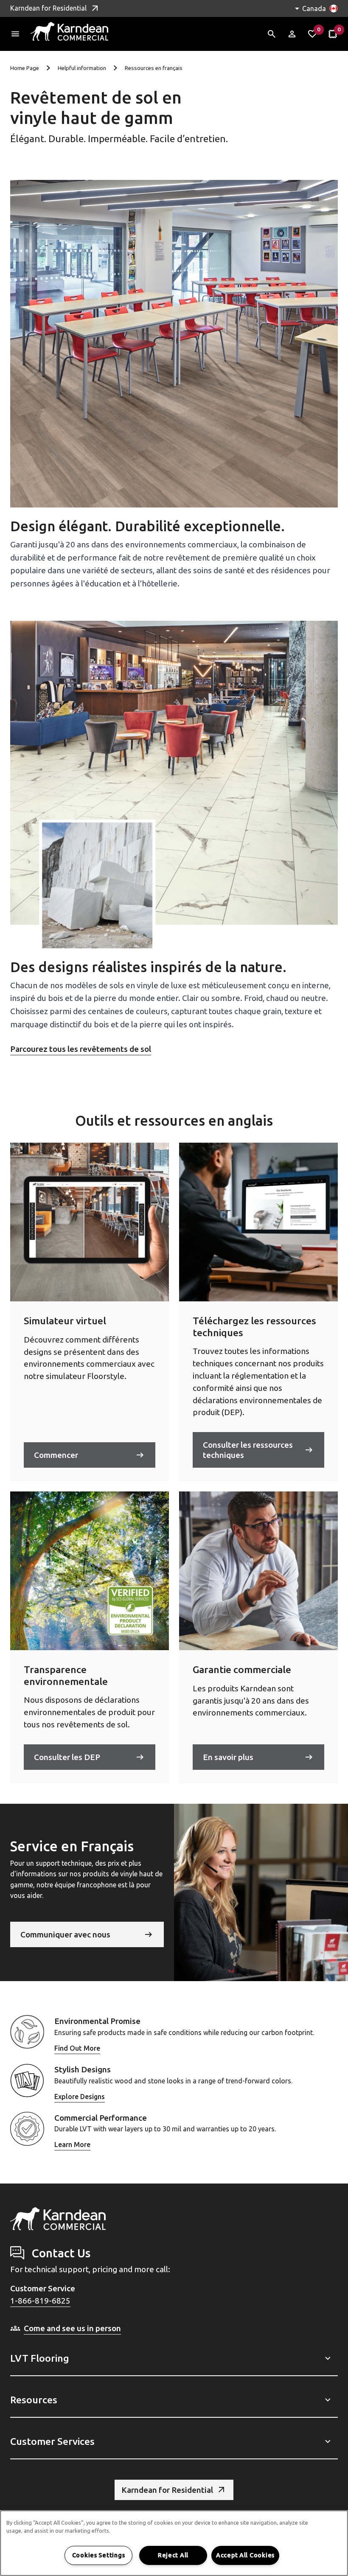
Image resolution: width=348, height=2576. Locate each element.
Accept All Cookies (245, 2555)
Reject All (173, 2555)
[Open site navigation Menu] (15, 34)
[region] (174, 2543)
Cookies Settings (99, 2555)
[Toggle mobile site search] (272, 34)
